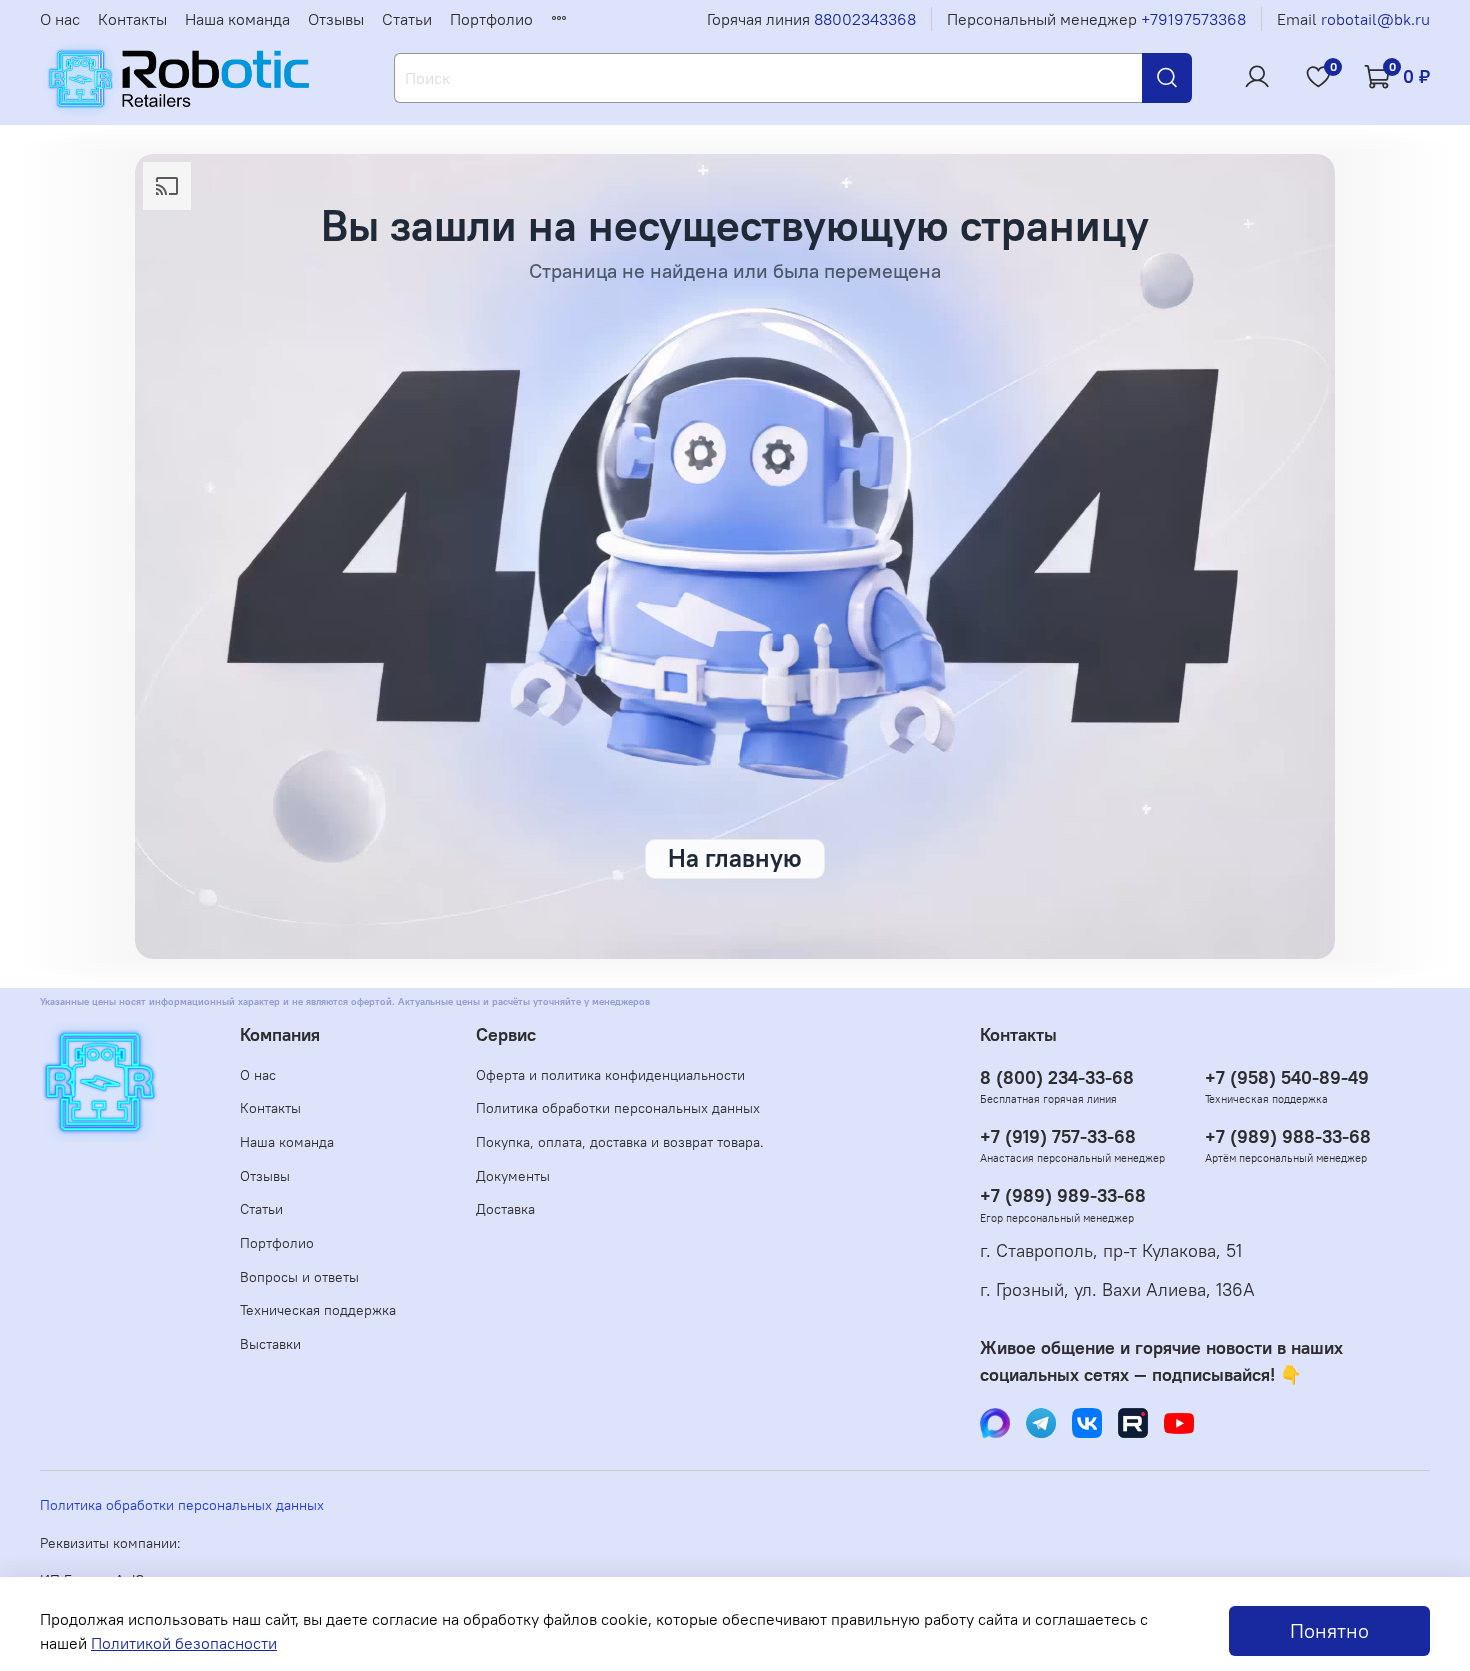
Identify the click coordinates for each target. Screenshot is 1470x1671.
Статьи (407, 19)
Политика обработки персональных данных (618, 1108)
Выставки (270, 1344)
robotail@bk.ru (1375, 19)
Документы (513, 1176)
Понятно (1329, 1630)
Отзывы (336, 19)
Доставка (505, 1209)
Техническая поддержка (318, 1310)
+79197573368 (1193, 19)
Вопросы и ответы (299, 1277)
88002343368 (865, 19)
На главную (735, 858)
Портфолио (491, 19)
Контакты (132, 19)
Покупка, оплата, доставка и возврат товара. (620, 1142)
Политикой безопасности (184, 1643)
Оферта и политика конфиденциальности (610, 1075)
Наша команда (237, 19)
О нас (60, 19)
